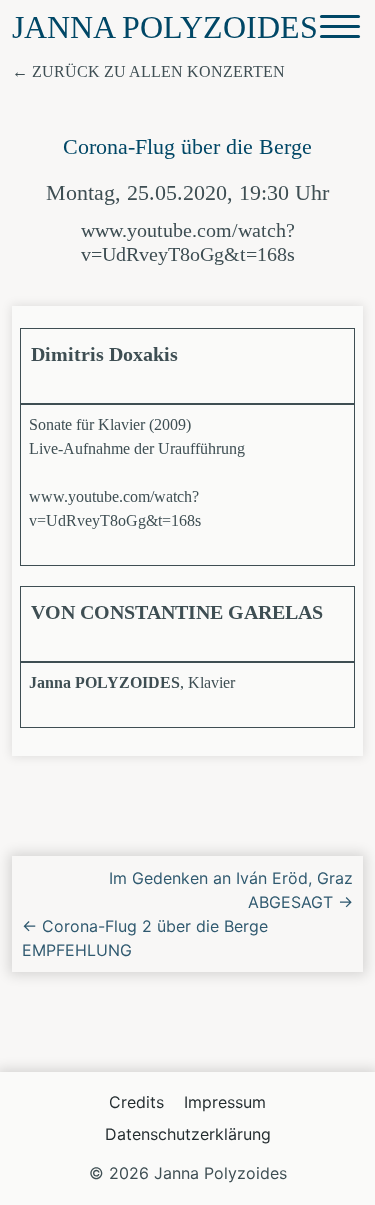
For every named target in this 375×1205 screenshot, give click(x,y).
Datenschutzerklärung (188, 1134)
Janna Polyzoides (165, 27)
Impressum (225, 1102)
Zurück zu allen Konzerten (158, 71)
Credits (136, 1102)
